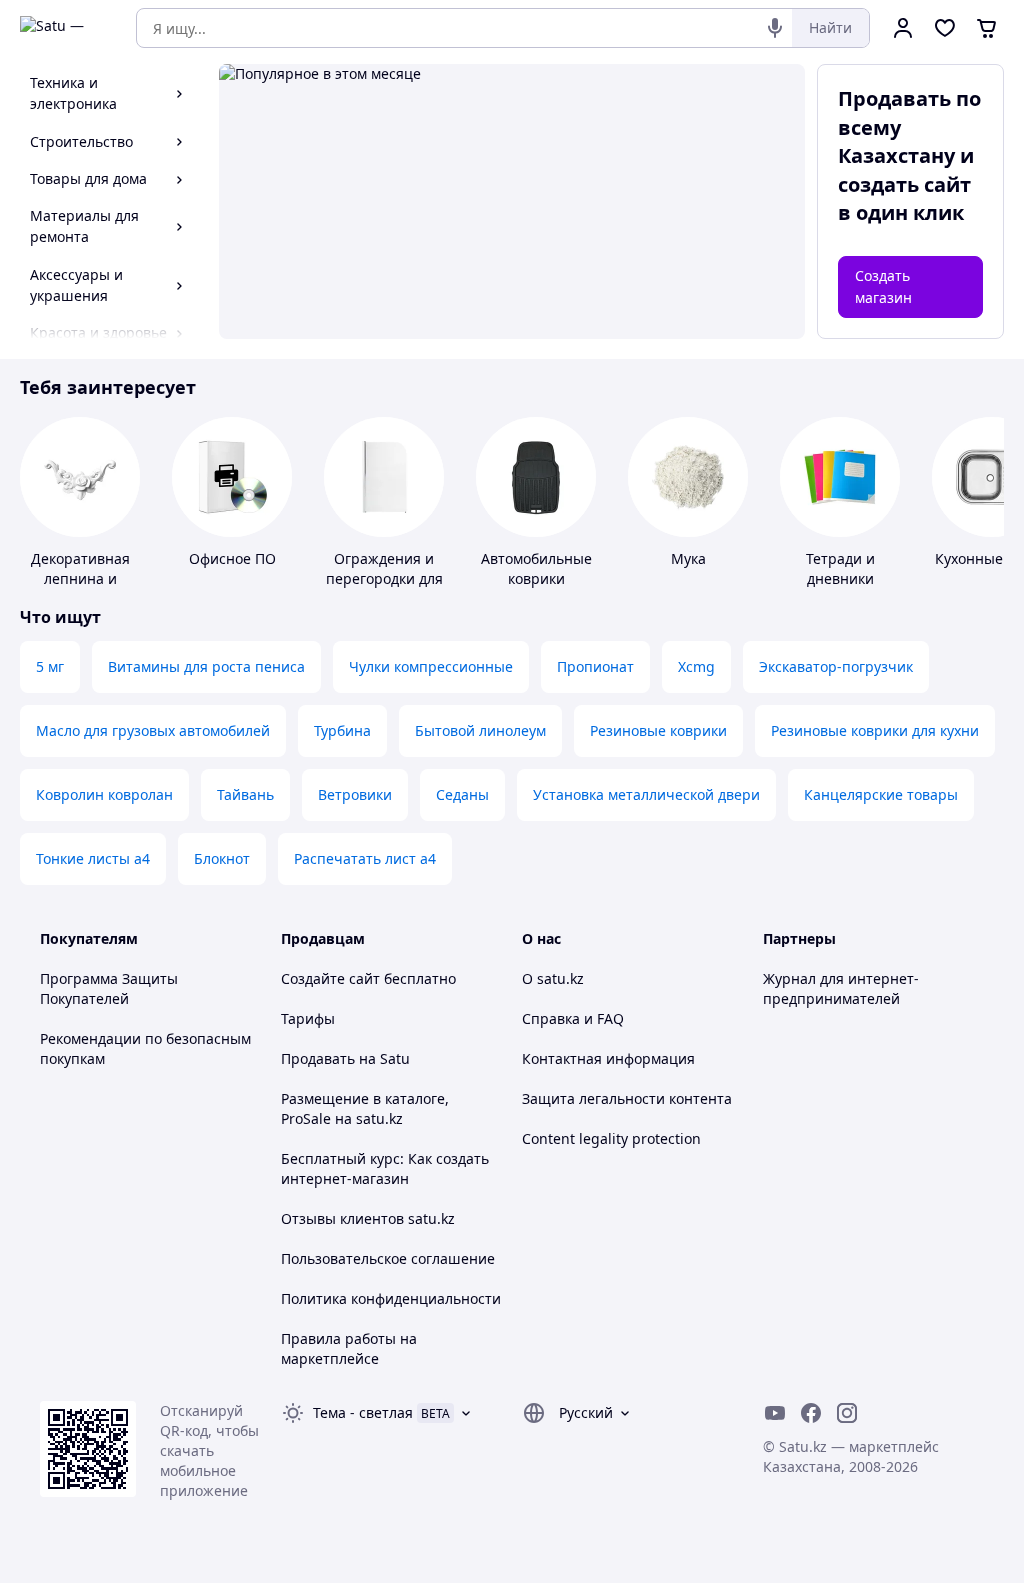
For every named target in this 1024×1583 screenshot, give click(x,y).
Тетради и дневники (840, 568)
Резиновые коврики (658, 730)
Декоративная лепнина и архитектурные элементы (80, 588)
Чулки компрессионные (431, 666)
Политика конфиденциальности (391, 1298)
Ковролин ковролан (104, 794)
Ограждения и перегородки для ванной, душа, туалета (384, 588)
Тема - (363, 1412)
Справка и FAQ (573, 1018)
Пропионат (595, 666)
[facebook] (811, 1413)
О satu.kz (553, 978)
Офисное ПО (232, 558)
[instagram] (847, 1413)
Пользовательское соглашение (388, 1258)
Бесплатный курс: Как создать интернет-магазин (385, 1168)
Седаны (462, 794)
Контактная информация (608, 1058)
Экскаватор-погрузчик (836, 666)
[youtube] (775, 1413)
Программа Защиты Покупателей (109, 988)
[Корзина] (987, 28)
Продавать (318, 1058)
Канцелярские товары (881, 794)
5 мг (50, 666)
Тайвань (245, 794)
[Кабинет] (903, 28)
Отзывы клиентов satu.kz (368, 1218)
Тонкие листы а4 (93, 858)
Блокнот (222, 858)
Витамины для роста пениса (206, 666)
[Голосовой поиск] (775, 28)
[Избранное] (945, 28)
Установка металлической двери (646, 794)
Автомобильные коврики (536, 568)
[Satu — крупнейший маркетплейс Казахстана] (64, 28)
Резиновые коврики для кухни (875, 730)
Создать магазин (883, 286)
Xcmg (696, 666)
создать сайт (904, 184)
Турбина (342, 730)
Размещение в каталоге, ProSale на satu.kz (365, 1108)
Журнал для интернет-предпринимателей (841, 988)
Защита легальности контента (627, 1098)
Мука (688, 558)
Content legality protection (611, 1138)
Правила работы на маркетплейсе (349, 1348)
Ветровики (355, 794)
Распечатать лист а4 (365, 858)
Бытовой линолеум (480, 730)
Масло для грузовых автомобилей (153, 730)
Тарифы (308, 1018)
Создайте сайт (330, 978)
